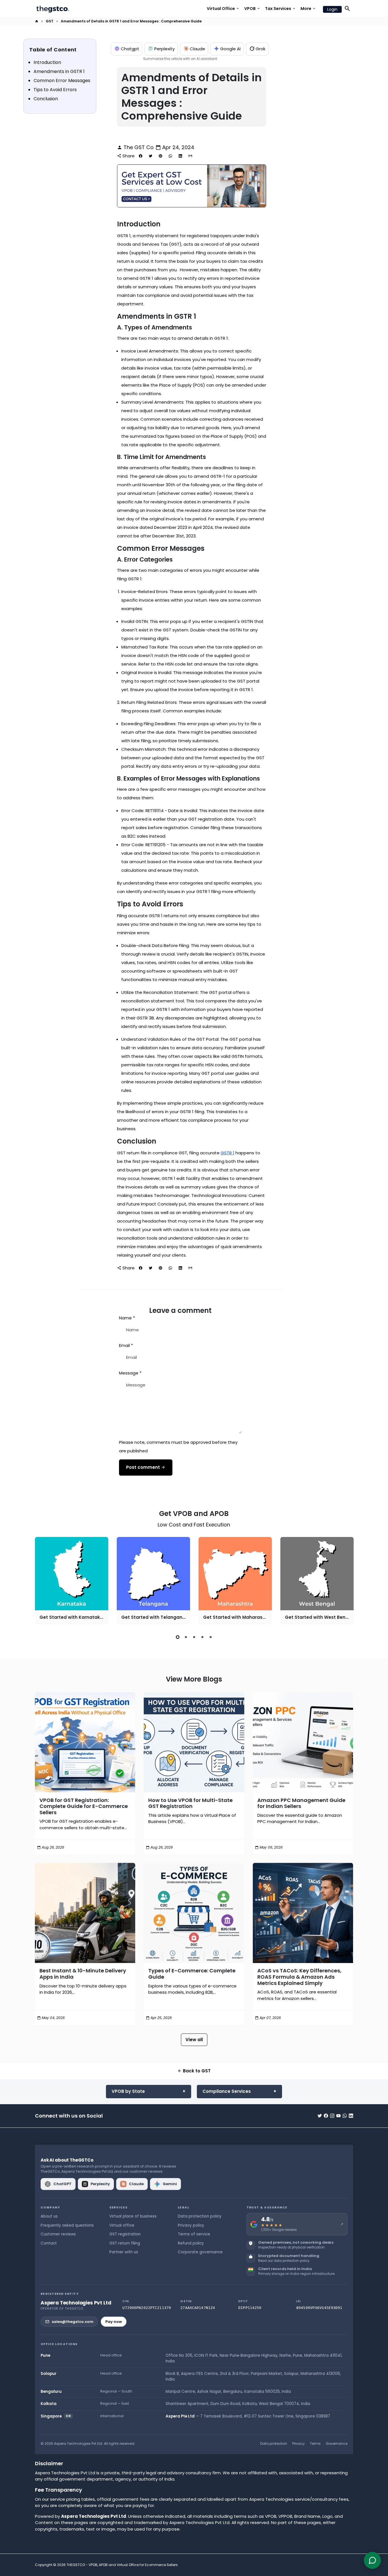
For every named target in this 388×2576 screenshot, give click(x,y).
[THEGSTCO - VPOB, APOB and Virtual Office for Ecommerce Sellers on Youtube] (338, 2116)
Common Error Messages (62, 81)
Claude (197, 49)
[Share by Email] (190, 156)
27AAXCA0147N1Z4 (198, 2308)
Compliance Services (227, 2091)
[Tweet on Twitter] (151, 156)
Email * (126, 1345)
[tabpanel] (72, 1581)
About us (49, 2216)
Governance (337, 2443)
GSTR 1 (228, 1153)
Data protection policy (200, 2216)
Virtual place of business (133, 2216)
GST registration (125, 2234)
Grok (260, 49)
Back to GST (194, 2071)
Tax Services (280, 9)
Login (332, 9)
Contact (49, 2243)
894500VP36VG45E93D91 (319, 2308)
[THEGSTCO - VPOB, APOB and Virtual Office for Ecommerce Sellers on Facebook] (326, 2116)
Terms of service (194, 2234)
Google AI (230, 49)
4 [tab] (202, 1637)
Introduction (47, 62)
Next (348, 1582)
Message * (130, 1373)
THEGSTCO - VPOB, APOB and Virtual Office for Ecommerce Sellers (122, 2565)
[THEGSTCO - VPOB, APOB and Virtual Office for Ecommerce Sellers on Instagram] (332, 2116)
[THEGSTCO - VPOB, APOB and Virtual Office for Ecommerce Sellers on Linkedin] (351, 2116)
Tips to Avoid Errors (55, 90)
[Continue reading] (85, 1742)
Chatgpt (130, 49)
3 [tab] (194, 1637)
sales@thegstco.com (73, 2322)
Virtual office (122, 2225)
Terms (315, 2443)
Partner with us (124, 2252)
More (308, 9)
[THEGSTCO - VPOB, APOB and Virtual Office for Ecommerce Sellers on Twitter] (320, 2116)
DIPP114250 (250, 2308)
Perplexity (164, 49)
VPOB (252, 9)
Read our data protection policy (284, 2261)
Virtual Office (223, 9)
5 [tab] (211, 1637)
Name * (127, 1318)
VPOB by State (128, 2091)
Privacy (299, 2443)
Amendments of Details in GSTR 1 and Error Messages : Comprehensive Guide (131, 21)
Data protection (274, 2443)
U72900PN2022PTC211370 (147, 2308)
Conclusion (46, 99)
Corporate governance (200, 2252)
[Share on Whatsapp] (170, 156)
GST (50, 21)
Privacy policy (191, 2225)
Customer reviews (58, 2234)
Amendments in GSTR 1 (59, 71)
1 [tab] (178, 1637)
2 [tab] (186, 1637)
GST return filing (125, 2243)
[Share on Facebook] (141, 156)
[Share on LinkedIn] (180, 156)
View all (194, 2040)
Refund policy (191, 2243)
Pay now (114, 2322)
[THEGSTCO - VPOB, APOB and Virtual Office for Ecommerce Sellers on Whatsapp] (345, 2116)
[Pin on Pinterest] (160, 156)
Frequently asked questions (67, 2225)
